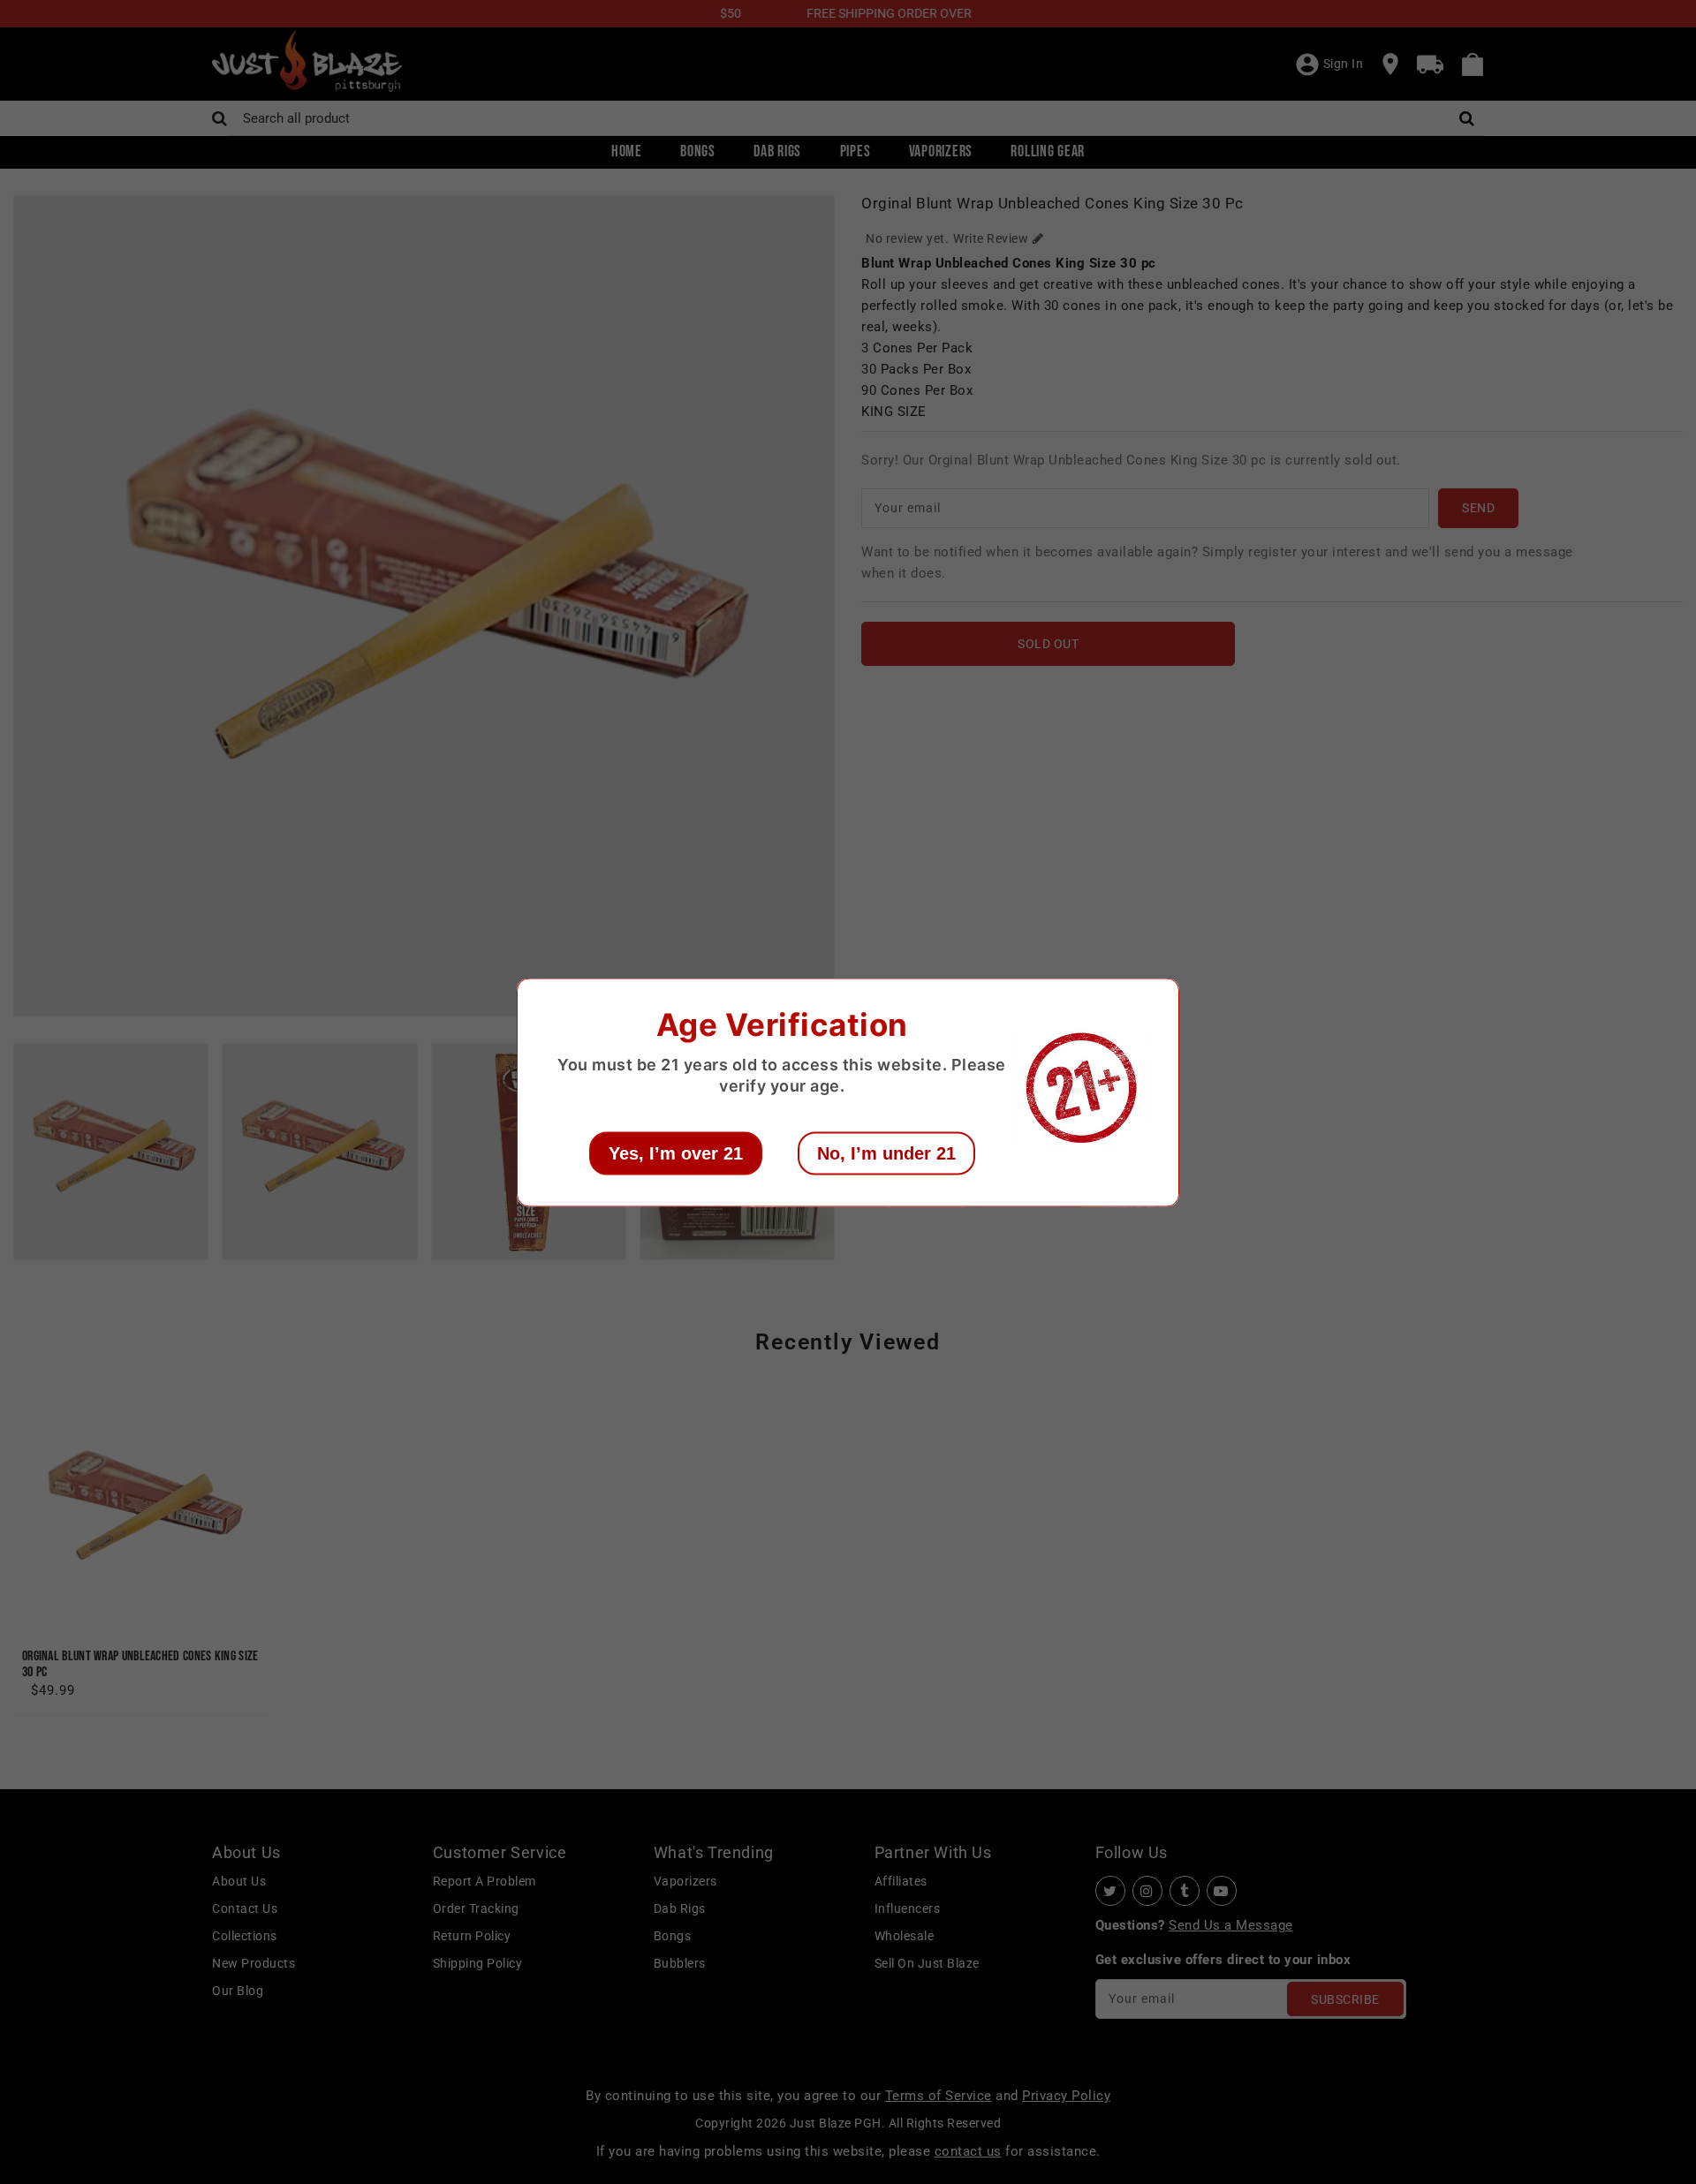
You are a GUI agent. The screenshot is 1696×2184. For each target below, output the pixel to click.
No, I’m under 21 (886, 1152)
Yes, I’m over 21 (676, 1152)
